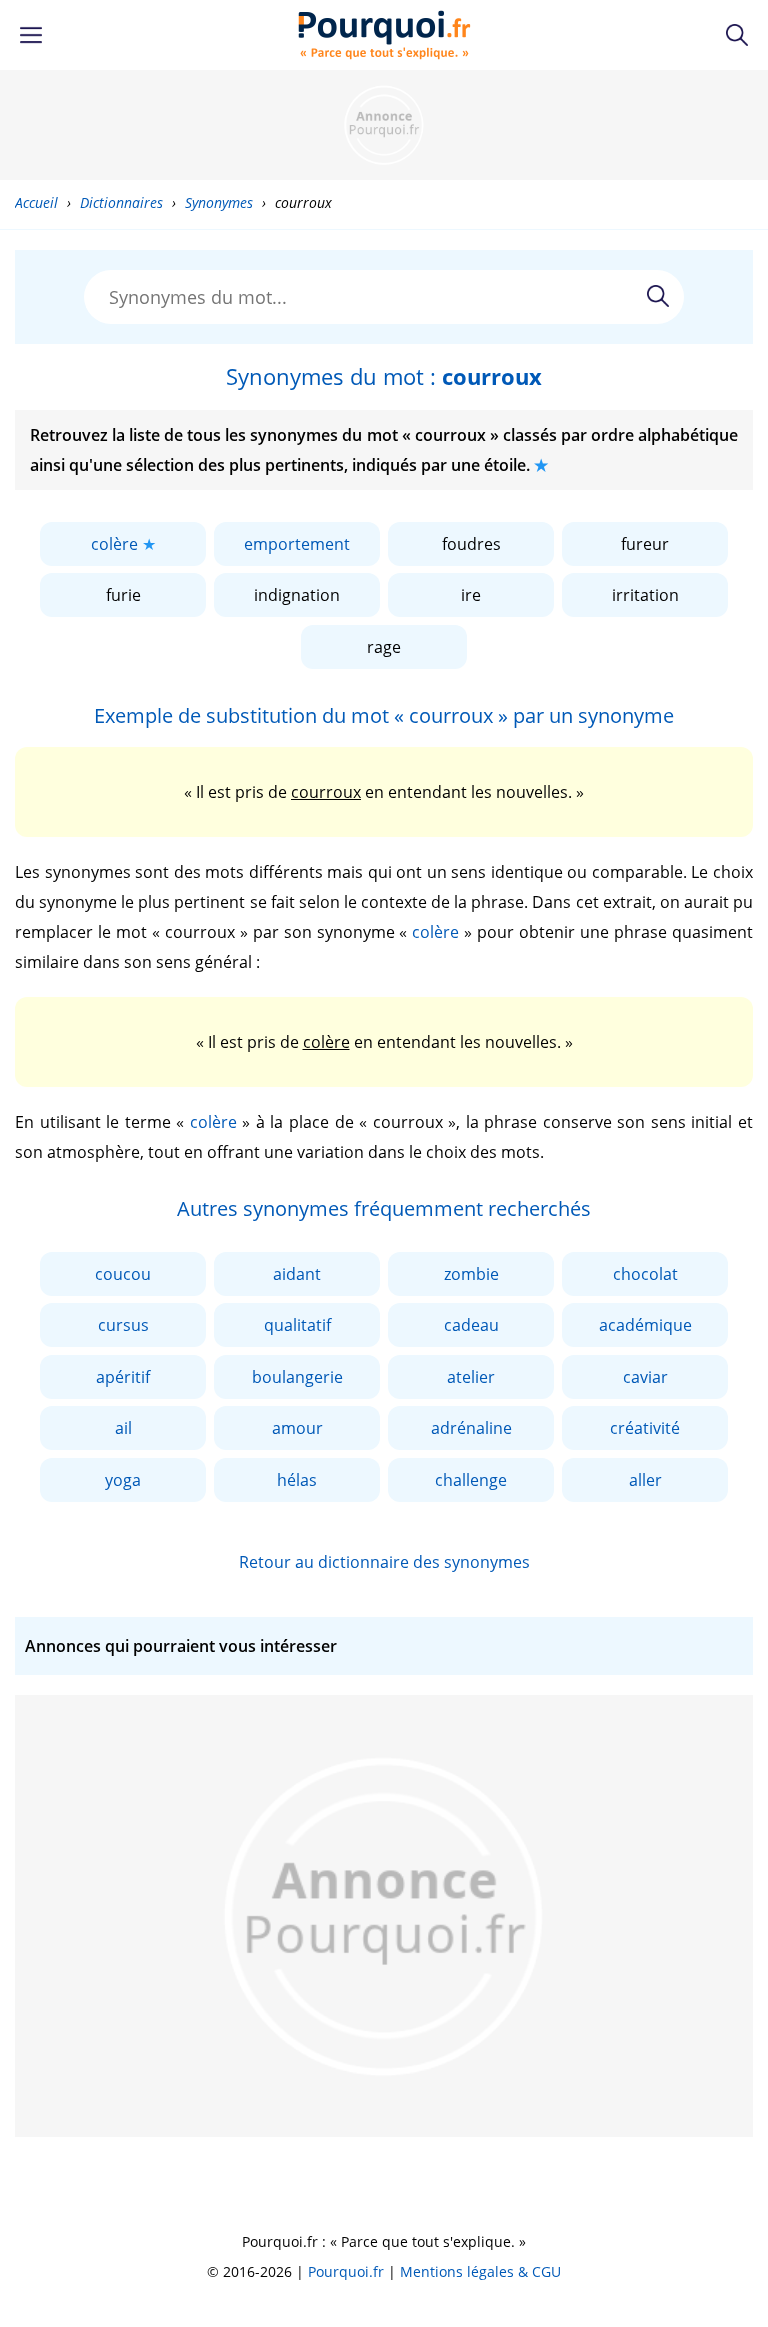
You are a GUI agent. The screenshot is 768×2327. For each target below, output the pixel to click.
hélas (297, 1480)
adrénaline (471, 1428)
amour (297, 1428)
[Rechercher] (658, 296)
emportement (297, 544)
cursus (123, 1325)
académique (645, 1325)
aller (645, 1480)
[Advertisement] (384, 125)
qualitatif (297, 1325)
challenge (471, 1480)
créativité (645, 1428)
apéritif (123, 1377)
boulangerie (297, 1377)
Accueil (36, 202)
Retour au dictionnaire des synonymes (384, 1562)
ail (123, 1428)
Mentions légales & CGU (480, 2271)
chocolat (645, 1274)
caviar (645, 1377)
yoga (123, 1480)
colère (114, 544)
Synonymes (219, 202)
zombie (471, 1274)
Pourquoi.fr (346, 2271)
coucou (123, 1274)
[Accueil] (384, 35)
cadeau (471, 1325)
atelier (471, 1377)
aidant (297, 1274)
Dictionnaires (121, 202)
